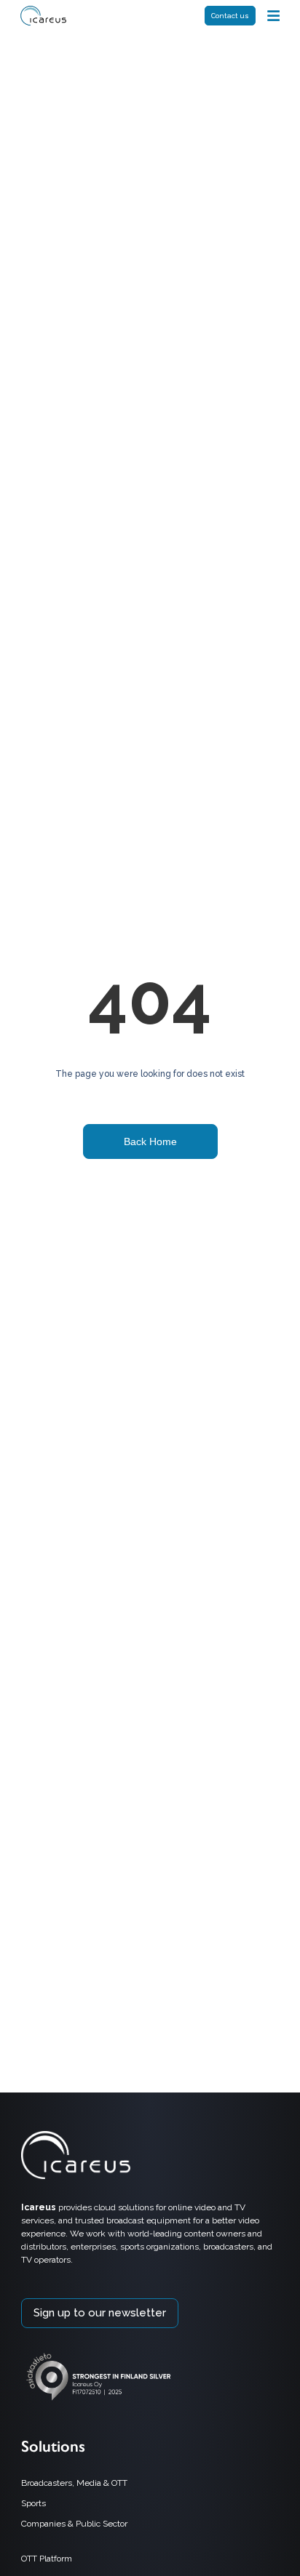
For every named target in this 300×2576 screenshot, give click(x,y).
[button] (273, 16)
